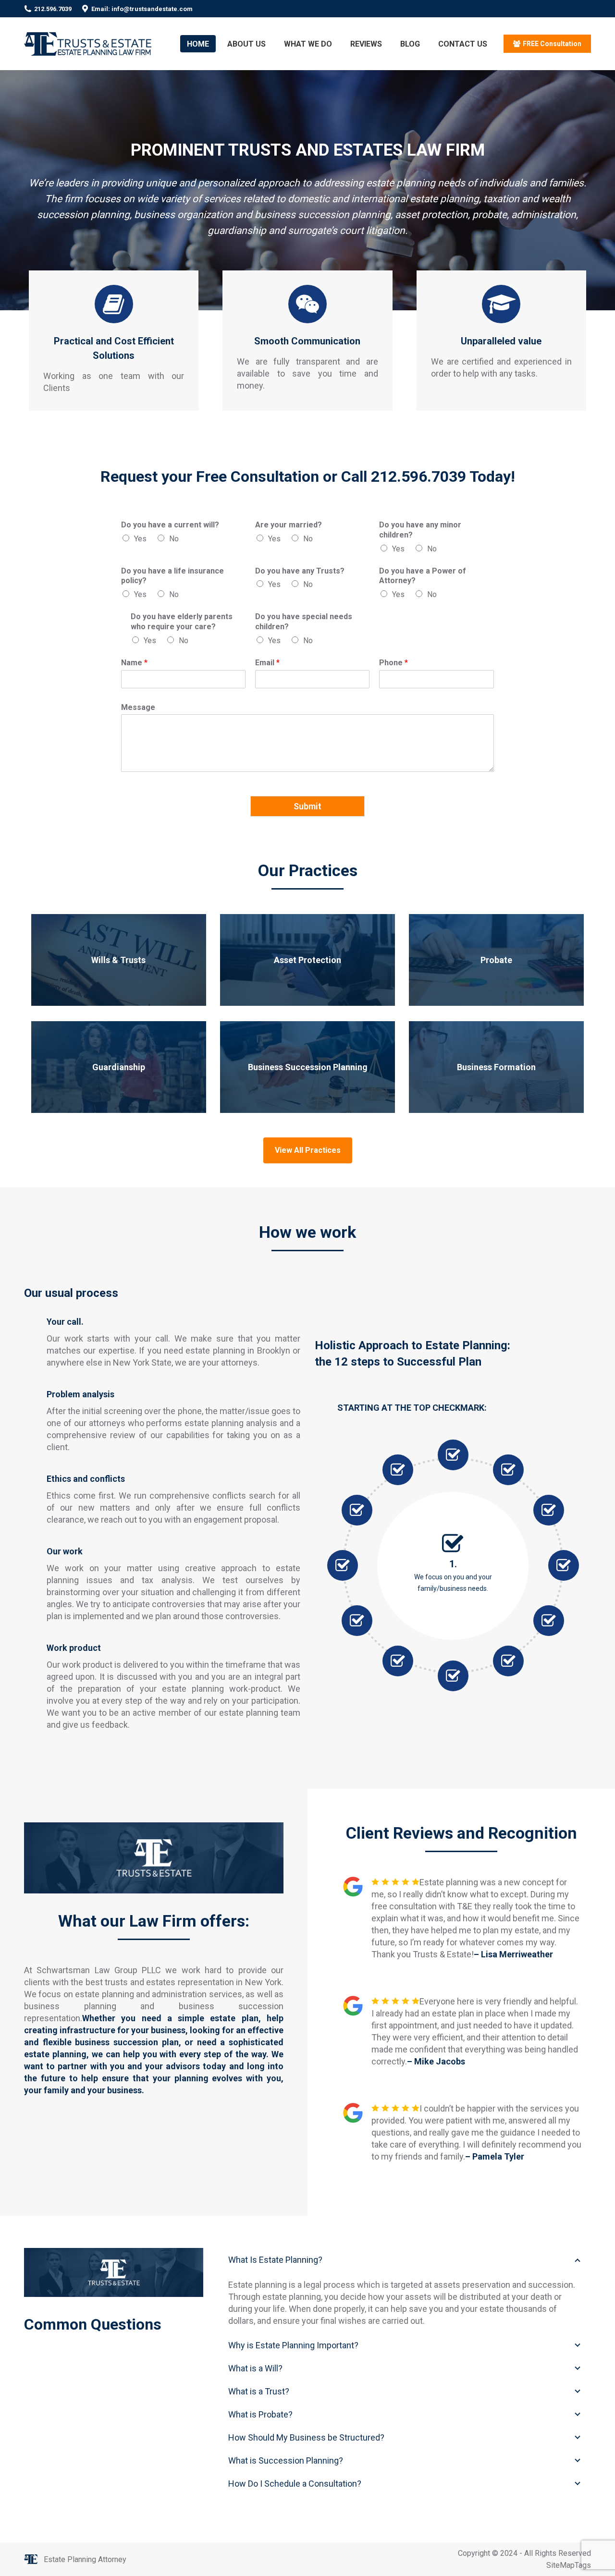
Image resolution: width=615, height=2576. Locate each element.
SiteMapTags (569, 2565)
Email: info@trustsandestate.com (142, 9)
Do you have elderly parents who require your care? (182, 622)
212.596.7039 (53, 9)
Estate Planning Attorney (85, 2559)
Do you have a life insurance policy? (172, 576)
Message (138, 707)
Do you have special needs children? (304, 622)
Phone (394, 663)
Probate (496, 960)
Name (134, 663)
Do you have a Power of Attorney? (423, 576)
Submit (307, 806)
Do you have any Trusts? (300, 571)
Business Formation (496, 1067)
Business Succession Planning (308, 1067)
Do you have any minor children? (420, 530)
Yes (140, 539)
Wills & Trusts (118, 960)
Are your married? (289, 525)
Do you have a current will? (170, 525)
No (174, 539)
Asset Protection (307, 960)
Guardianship (119, 1067)
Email (267, 663)
